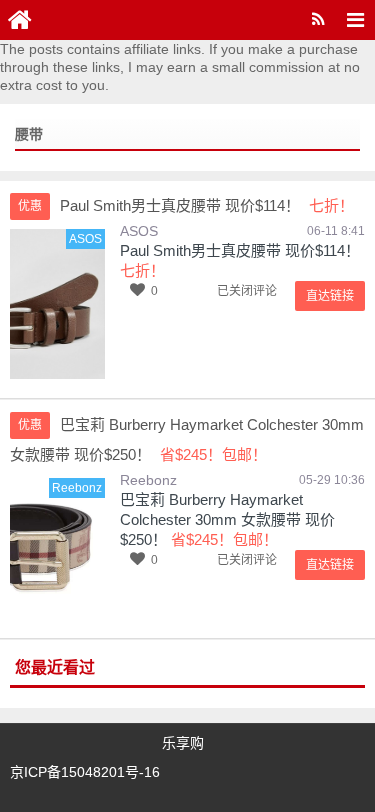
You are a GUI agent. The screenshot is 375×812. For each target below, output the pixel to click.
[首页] (20, 20)
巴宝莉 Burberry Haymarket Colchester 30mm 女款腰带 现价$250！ (227, 519)
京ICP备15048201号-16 (85, 772)
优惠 (30, 206)
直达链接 (330, 296)
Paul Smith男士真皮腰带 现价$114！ (240, 250)
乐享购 (183, 743)
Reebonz (148, 480)
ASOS (139, 231)
